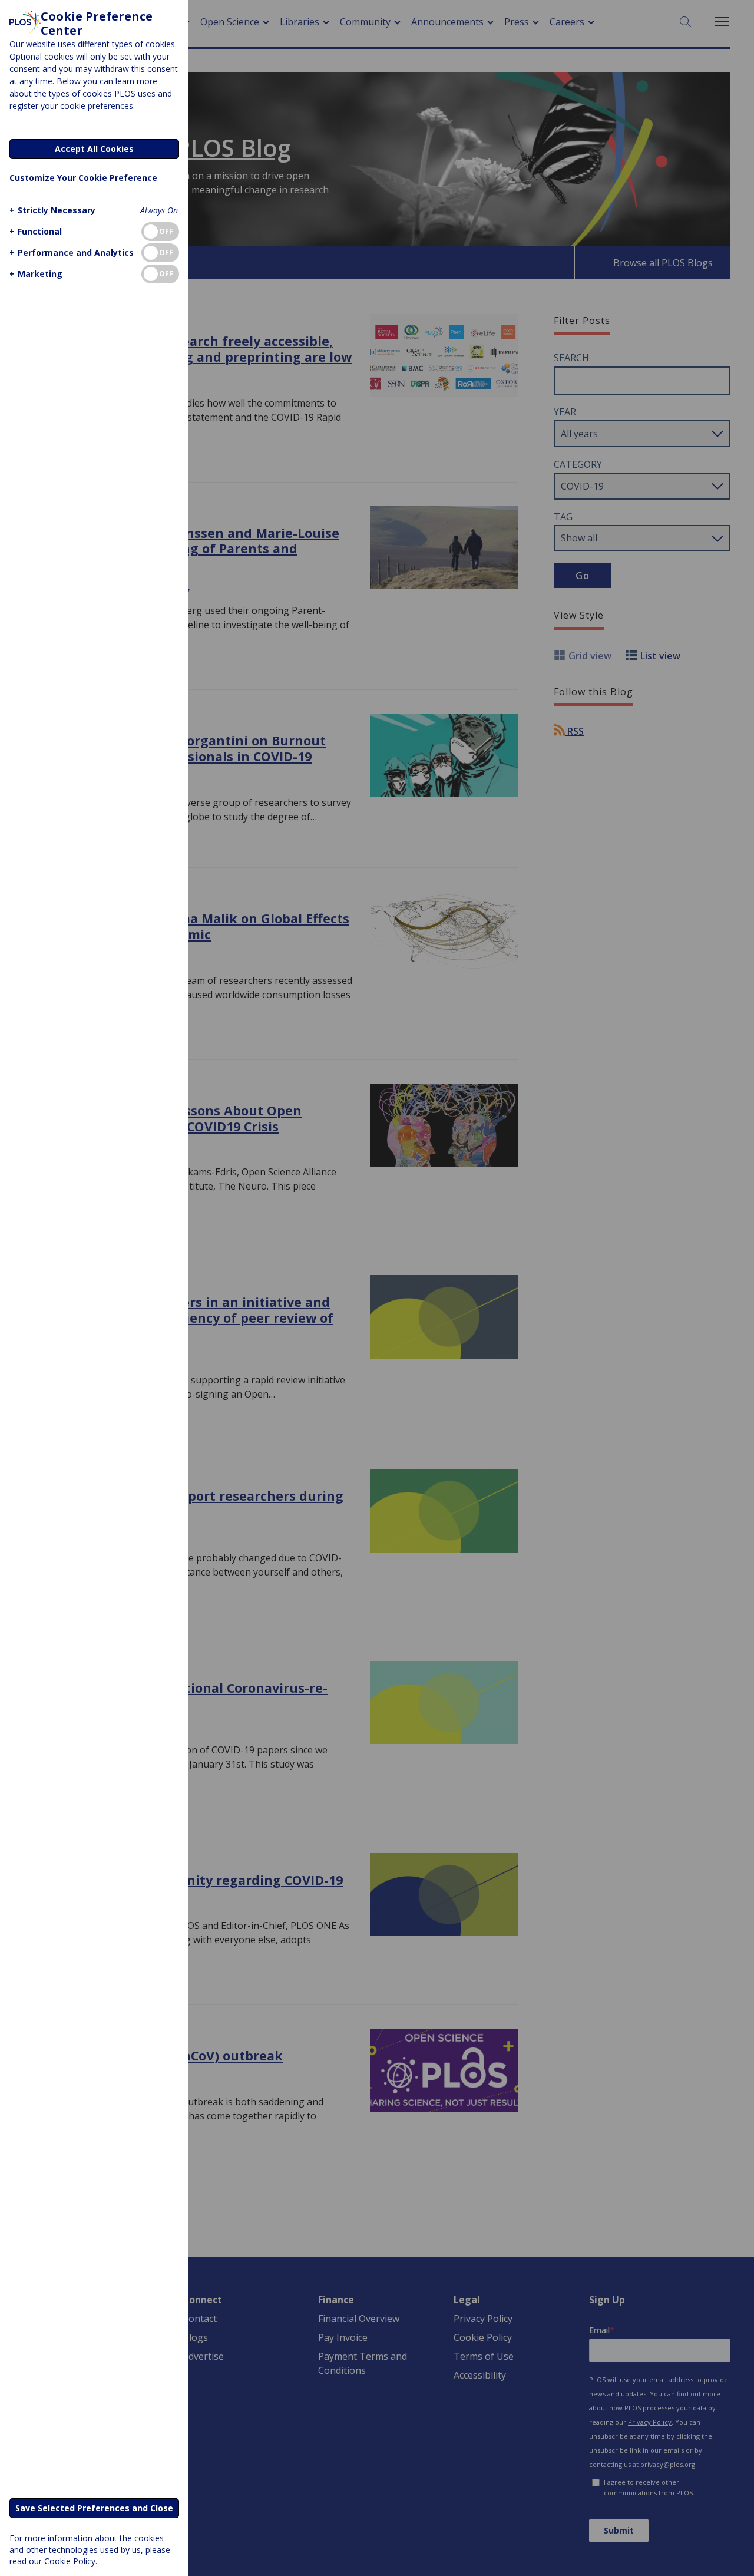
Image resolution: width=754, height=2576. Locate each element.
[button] (52, 210)
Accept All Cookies (94, 149)
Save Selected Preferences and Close (94, 2508)
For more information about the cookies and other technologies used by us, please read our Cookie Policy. (90, 2549)
